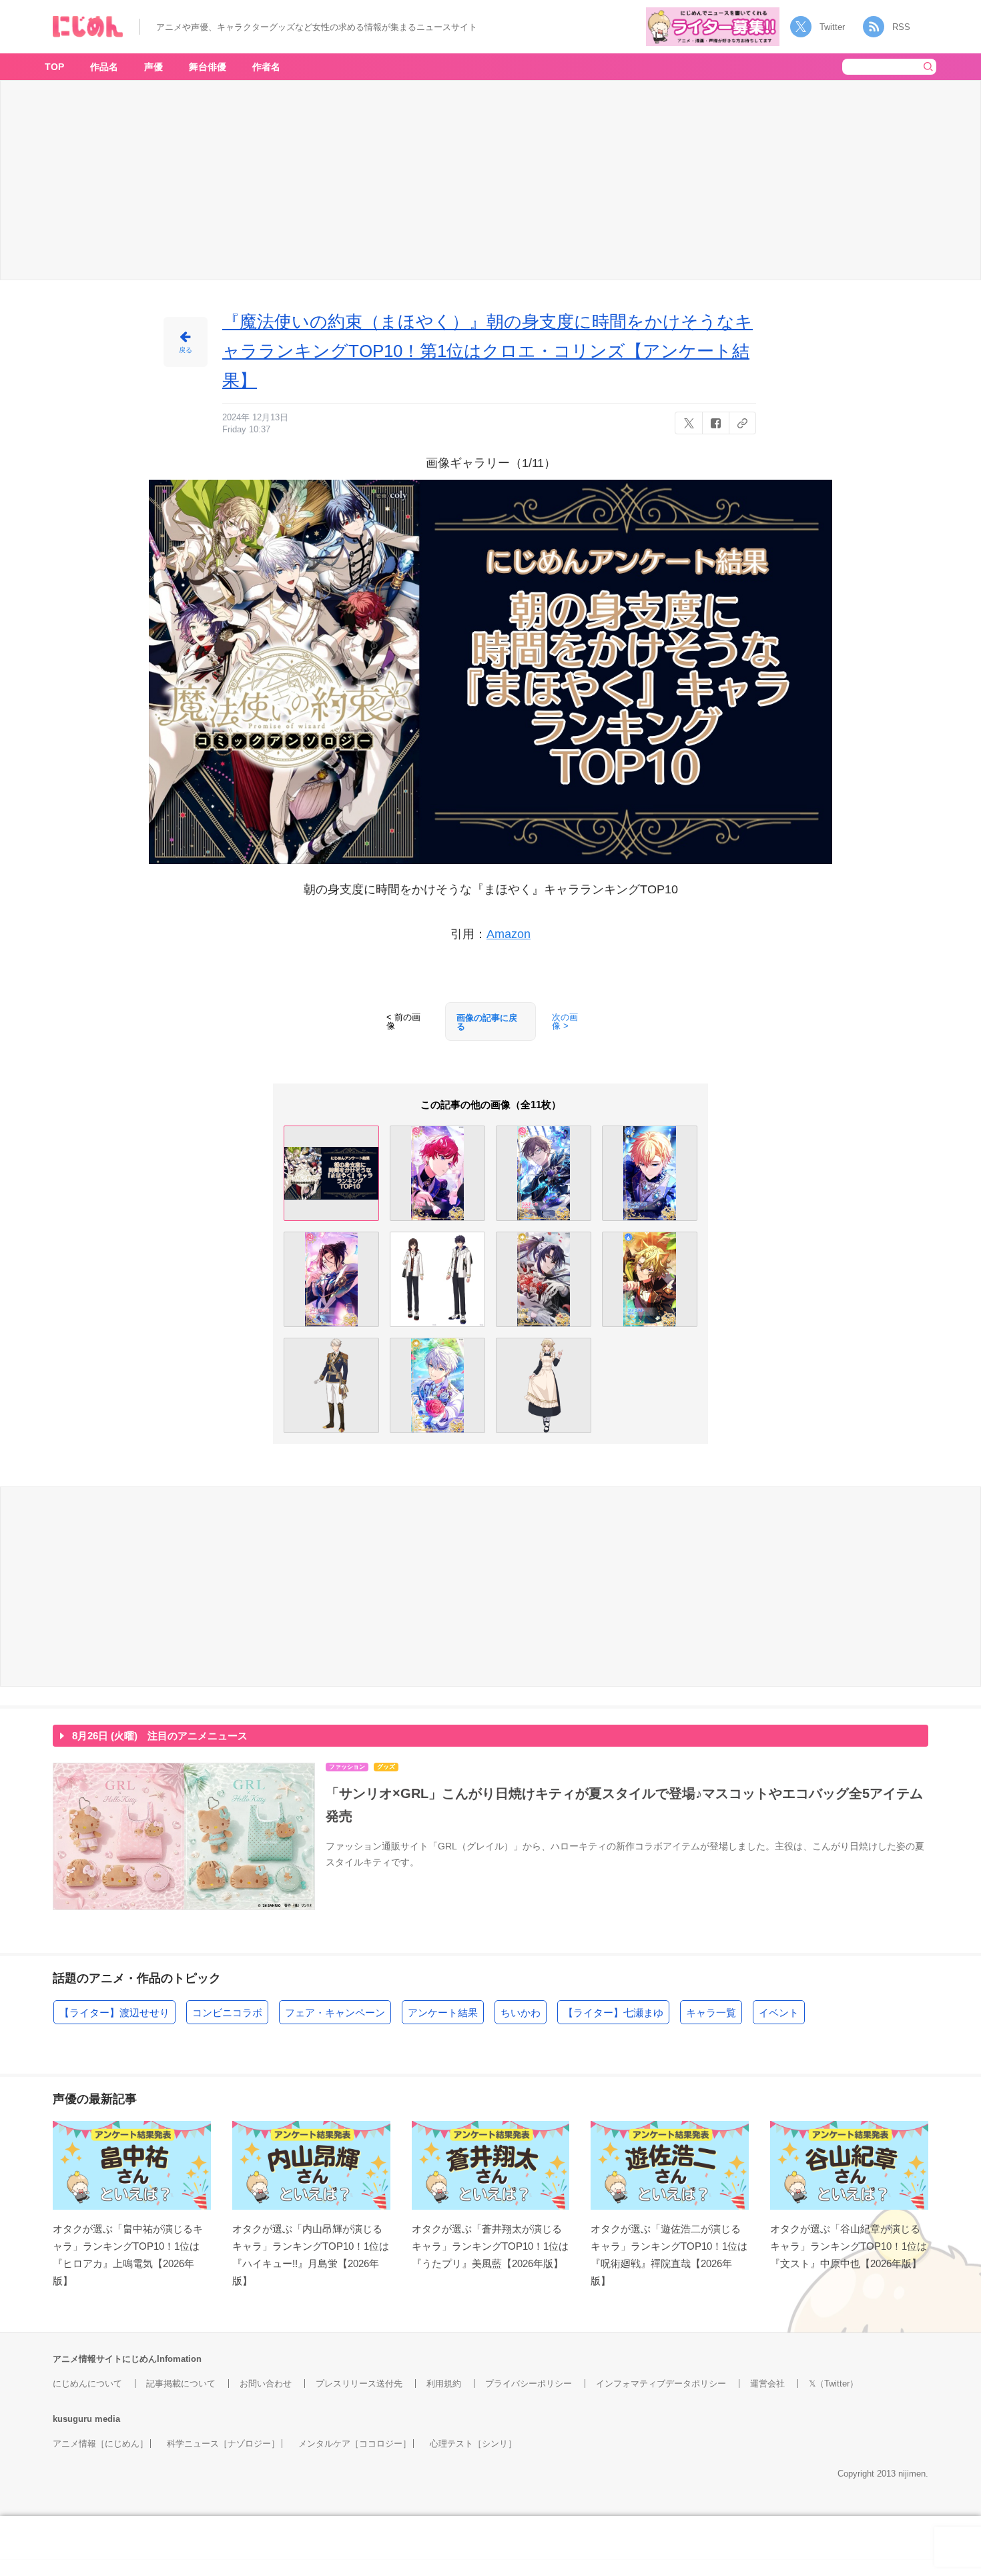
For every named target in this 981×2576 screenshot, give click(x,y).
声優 (153, 67)
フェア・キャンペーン (335, 2013)
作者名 (266, 67)
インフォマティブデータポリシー (661, 2384)
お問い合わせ (266, 2384)
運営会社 (767, 2384)
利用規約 (444, 2384)
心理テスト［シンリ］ (473, 2444)
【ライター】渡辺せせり (114, 2013)
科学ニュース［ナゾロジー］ (223, 2444)
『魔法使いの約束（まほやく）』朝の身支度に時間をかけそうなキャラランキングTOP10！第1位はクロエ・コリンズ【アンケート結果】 (487, 351)
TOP (54, 67)
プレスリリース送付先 (359, 2384)
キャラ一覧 (711, 2013)
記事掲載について (181, 2384)
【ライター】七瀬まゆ (613, 2013)
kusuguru (72, 2419)
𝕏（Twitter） (834, 2384)
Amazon (509, 934)
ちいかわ (521, 2013)
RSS (901, 27)
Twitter (832, 27)
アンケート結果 (443, 2013)
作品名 (104, 67)
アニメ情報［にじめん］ (100, 2444)
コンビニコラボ (227, 2013)
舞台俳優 (208, 67)
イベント (779, 2013)
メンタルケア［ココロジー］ (355, 2444)
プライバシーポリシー (529, 2384)
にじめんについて (87, 2384)
